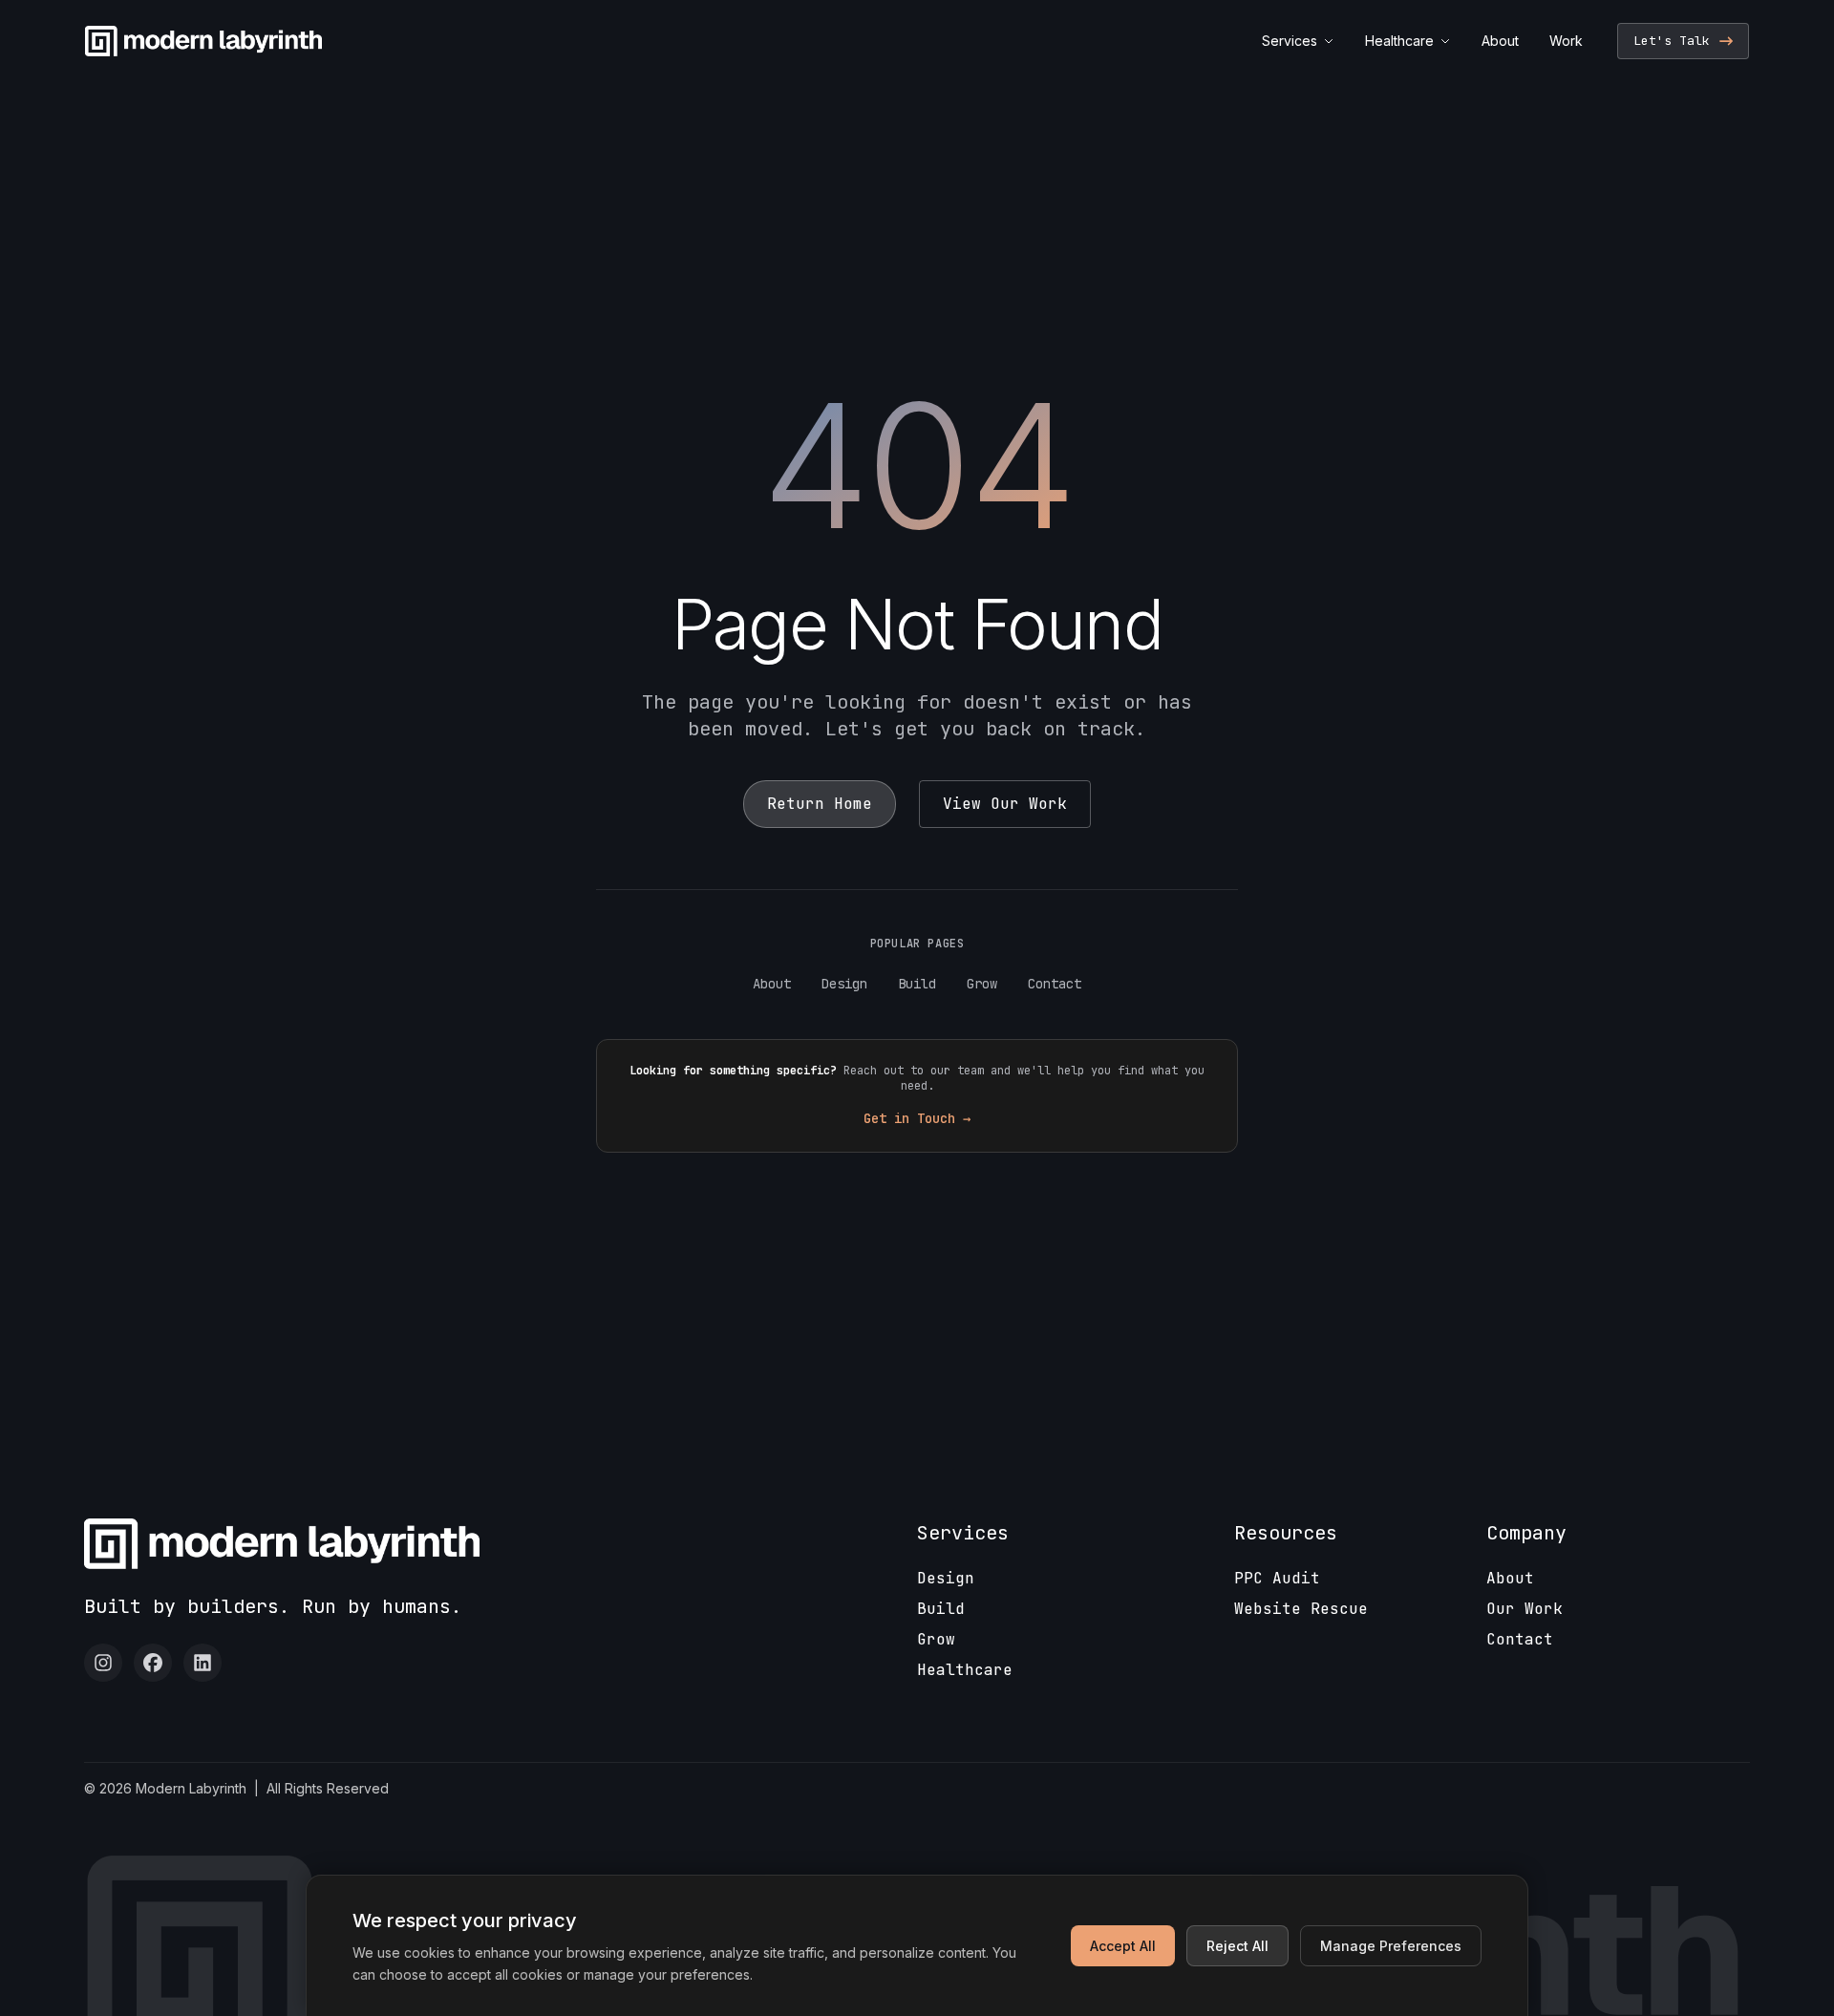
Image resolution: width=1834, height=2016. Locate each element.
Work (1566, 41)
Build (917, 984)
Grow (982, 984)
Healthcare (1399, 41)
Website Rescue (1301, 1609)
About (1500, 41)
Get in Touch (917, 1118)
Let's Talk (1672, 41)
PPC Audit (1277, 1578)
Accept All (1123, 1946)
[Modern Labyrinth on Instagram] (103, 1663)
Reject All (1237, 1946)
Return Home (820, 804)
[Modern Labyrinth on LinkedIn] (203, 1663)
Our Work (1525, 1609)
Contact (1055, 984)
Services (1290, 41)
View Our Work (1005, 804)
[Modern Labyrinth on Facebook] (153, 1663)
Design (844, 984)
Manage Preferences (1391, 1946)
